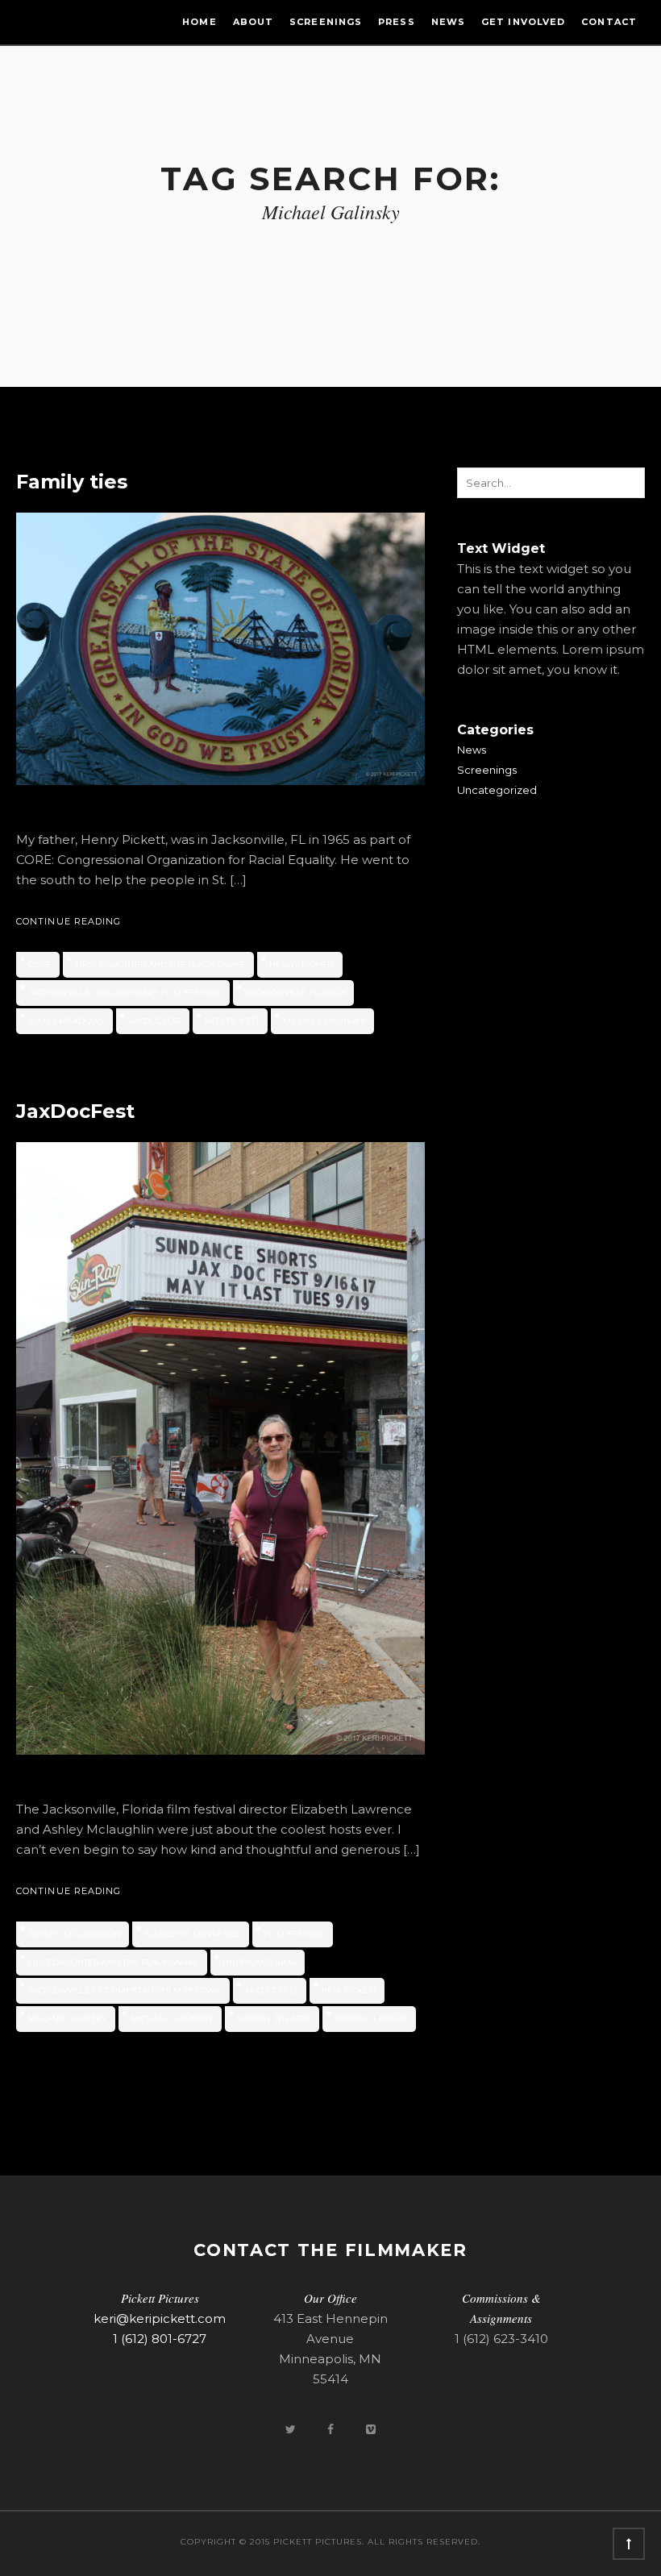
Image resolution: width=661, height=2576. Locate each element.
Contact (609, 22)
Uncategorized (497, 790)
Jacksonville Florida (295, 993)
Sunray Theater (274, 2019)
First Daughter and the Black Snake (160, 964)
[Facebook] (332, 2429)
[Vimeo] (371, 2429)
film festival (295, 1934)
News (448, 22)
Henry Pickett (302, 964)
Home (199, 22)
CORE (40, 964)
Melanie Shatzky (68, 2019)
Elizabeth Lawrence (193, 1934)
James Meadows (67, 1021)
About (254, 22)
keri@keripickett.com (160, 2318)
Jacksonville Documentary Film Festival (125, 993)
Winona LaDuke (371, 2019)
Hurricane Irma (260, 1962)
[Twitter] (292, 2429)
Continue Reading (69, 921)
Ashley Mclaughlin (75, 1934)
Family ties (72, 482)
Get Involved (523, 22)
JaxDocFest (155, 1021)
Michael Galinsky (324, 1021)
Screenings (326, 22)
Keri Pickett (232, 1021)
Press (397, 22)
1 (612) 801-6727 (160, 2339)
